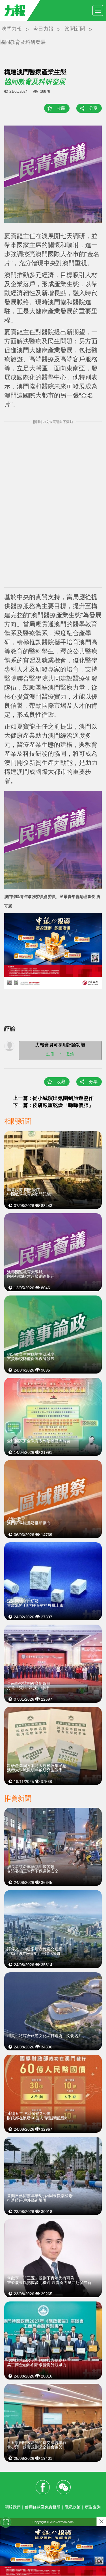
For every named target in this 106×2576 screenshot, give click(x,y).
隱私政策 (73, 2507)
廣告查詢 (93, 2507)
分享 (93, 108)
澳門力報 (12, 29)
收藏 (61, 108)
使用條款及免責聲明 (43, 2507)
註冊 (50, 1054)
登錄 (70, 1054)
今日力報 (43, 29)
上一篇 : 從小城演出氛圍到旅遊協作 (53, 1098)
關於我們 (13, 2507)
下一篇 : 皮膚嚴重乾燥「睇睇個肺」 (53, 1105)
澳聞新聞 (75, 29)
